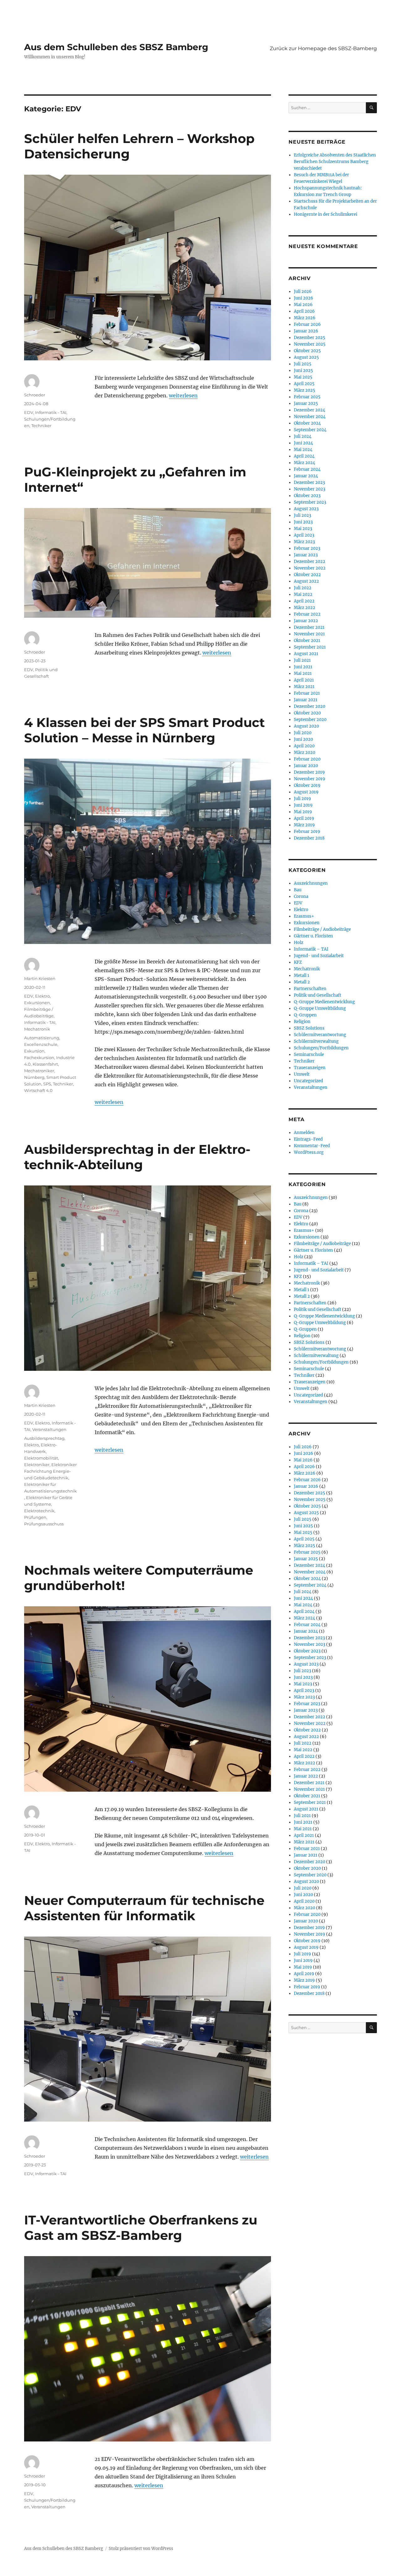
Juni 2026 (304, 298)
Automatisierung (42, 1038)
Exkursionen (37, 1003)
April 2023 (304, 535)
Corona (301, 896)
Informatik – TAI (311, 949)
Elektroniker (37, 1465)
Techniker (41, 426)
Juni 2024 (303, 443)
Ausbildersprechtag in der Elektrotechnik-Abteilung (137, 1157)
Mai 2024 (303, 450)
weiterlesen (183, 395)
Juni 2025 (303, 371)
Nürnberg (34, 1077)
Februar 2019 (307, 832)
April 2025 (304, 384)
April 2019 (304, 818)
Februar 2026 (307, 324)
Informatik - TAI (51, 412)
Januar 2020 (306, 766)
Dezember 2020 (310, 706)
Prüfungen (35, 1517)
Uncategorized (308, 1081)
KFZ (298, 962)
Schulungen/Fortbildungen (321, 1048)
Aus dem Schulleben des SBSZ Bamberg (116, 47)
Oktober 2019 (307, 785)
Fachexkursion (39, 1057)
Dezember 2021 (309, 627)
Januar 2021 (306, 700)
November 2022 (310, 568)
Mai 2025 (303, 377)
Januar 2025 (306, 403)
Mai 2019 (303, 812)
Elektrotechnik (39, 1511)
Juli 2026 (303, 292)
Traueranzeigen (310, 1068)
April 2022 (304, 601)
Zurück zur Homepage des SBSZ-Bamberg (323, 48)
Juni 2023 (303, 522)
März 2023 (304, 542)
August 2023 (306, 509)
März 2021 (304, 687)
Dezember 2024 (310, 410)
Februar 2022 (307, 614)
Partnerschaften (310, 989)
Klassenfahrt (45, 1064)
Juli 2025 (303, 364)
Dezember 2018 (309, 838)
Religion (302, 1022)
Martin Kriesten (40, 978)
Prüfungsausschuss (44, 1524)
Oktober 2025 (307, 351)
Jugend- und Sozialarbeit (319, 956)
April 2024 (304, 456)
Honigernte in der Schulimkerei (325, 214)
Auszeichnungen (311, 883)
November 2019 (310, 779)
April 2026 (304, 311)
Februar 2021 (307, 693)
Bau (298, 890)
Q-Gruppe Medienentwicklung (324, 1002)
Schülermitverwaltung (316, 1041)
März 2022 (305, 608)
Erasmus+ (304, 916)
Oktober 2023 (307, 496)
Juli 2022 (303, 588)
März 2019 (304, 825)
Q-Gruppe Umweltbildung (320, 1008)
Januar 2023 (306, 555)
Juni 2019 (303, 805)
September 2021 (310, 647)
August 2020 (306, 726)
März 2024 (305, 463)
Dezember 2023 (309, 482)
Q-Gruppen (305, 1015)
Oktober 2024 (307, 423)
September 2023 (310, 502)
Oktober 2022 (307, 575)
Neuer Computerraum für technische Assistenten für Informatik (144, 1908)
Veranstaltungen (49, 1429)
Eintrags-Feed (308, 1139)
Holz (299, 943)
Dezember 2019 (309, 772)
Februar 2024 (307, 469)
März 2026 (305, 318)
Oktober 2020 (307, 713)
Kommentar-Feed (312, 1146)
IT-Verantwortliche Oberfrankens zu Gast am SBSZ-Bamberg (141, 2228)
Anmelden (304, 1133)
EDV (29, 412)
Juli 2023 (302, 515)
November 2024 (310, 417)
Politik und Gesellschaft (318, 995)
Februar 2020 (307, 759)
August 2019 (306, 792)
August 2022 (306, 581)
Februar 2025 (307, 397)
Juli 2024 (303, 436)
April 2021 (304, 680)
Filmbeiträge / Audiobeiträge (322, 929)
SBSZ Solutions (309, 1028)
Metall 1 (302, 975)
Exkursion (34, 1051)
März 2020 (305, 753)
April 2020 (304, 746)
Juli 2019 (302, 799)
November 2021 (309, 634)
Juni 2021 (303, 667)
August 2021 (306, 654)
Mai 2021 (303, 673)
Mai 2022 (303, 594)
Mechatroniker (39, 1071)
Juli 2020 (303, 733)
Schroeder (35, 395)
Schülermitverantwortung (320, 1035)
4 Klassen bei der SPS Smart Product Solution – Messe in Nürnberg (144, 730)
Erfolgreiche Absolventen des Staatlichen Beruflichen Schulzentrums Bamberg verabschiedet (335, 162)
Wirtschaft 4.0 (38, 1090)
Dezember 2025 (310, 338)
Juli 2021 (302, 660)
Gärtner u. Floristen (313, 936)
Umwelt (302, 1074)
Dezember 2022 (310, 562)
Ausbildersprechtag (44, 1438)
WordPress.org (309, 1152)
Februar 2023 (307, 548)
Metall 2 (302, 982)
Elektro (42, 996)
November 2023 (310, 489)
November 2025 (310, 344)
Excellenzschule (41, 1044)
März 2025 (305, 390)
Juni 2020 (303, 739)
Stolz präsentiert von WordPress (141, 2549)
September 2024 (310, 430)
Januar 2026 (306, 331)
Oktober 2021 (307, 641)
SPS (47, 1084)
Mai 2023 (303, 529)
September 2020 (310, 720)
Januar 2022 (306, 621)
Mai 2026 (303, 305)
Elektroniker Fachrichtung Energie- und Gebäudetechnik (50, 1471)
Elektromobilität (41, 1458)
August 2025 (306, 357)
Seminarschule (309, 1055)
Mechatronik (37, 1029)
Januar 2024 (306, 476)
